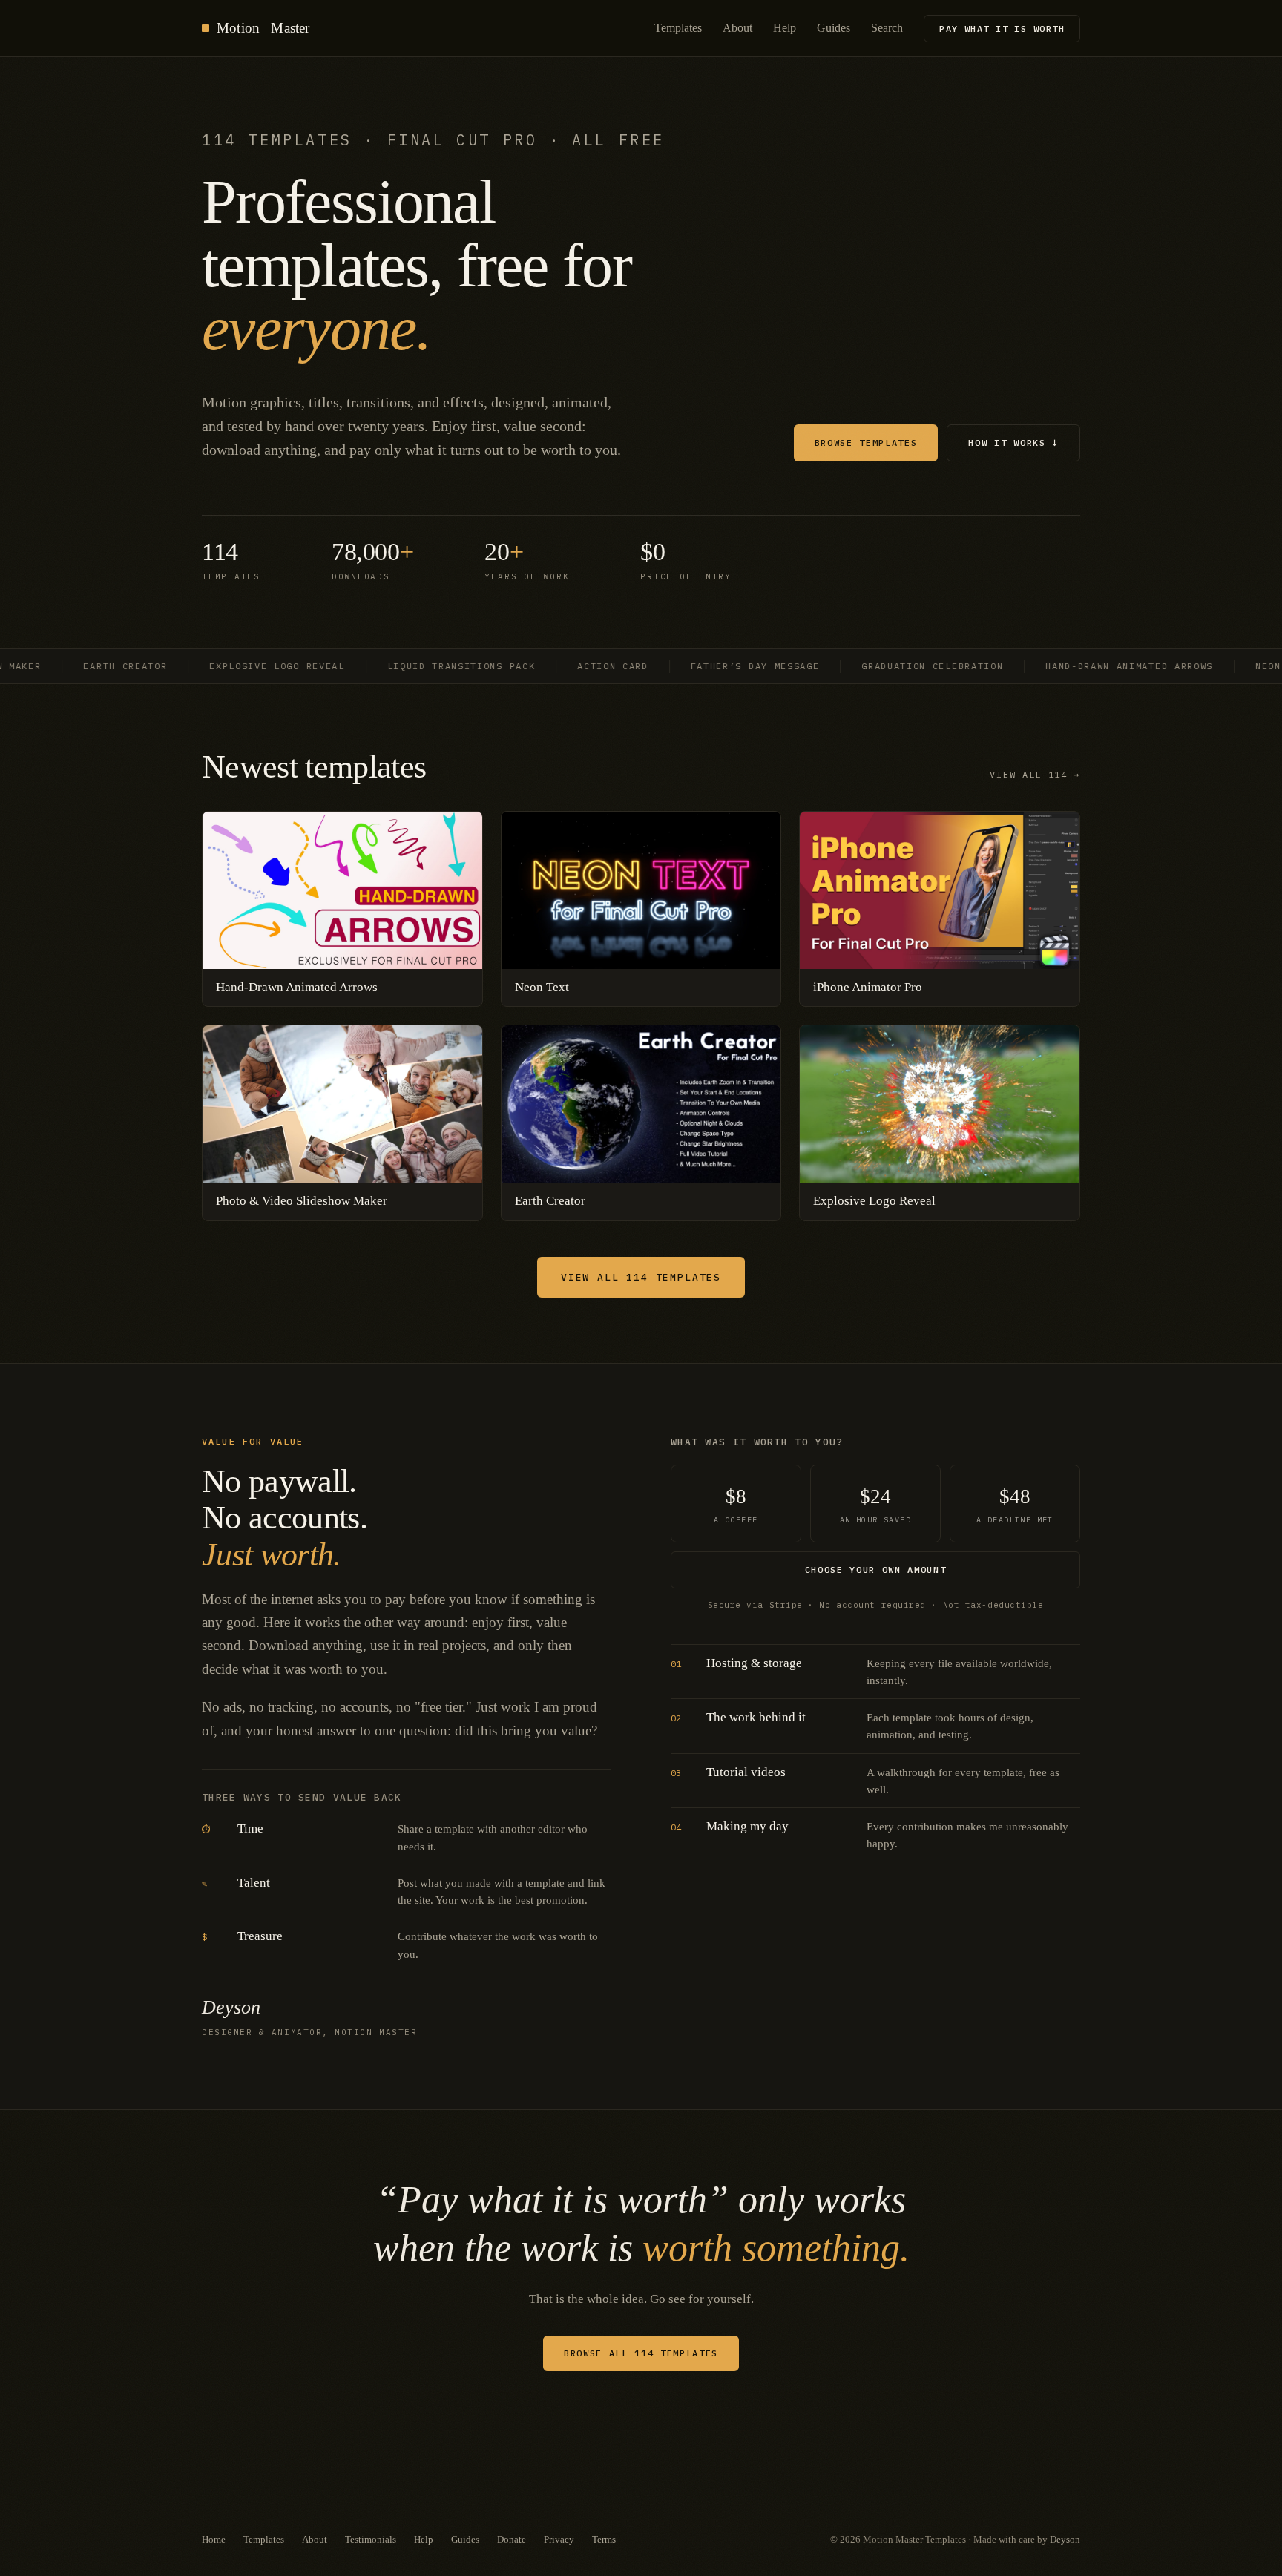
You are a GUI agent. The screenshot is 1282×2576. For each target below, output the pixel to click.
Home (214, 2539)
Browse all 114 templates (641, 2353)
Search (887, 28)
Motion (263, 28)
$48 (1015, 1505)
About (737, 28)
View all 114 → (1035, 774)
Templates (678, 28)
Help (785, 28)
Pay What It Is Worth (1002, 29)
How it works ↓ (1013, 443)
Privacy (559, 2539)
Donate (512, 2539)
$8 (736, 1505)
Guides (834, 28)
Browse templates (866, 443)
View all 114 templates (641, 1277)
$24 (875, 1505)
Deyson (1065, 2539)
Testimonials (371, 2539)
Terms (604, 2539)
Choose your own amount (876, 1570)
